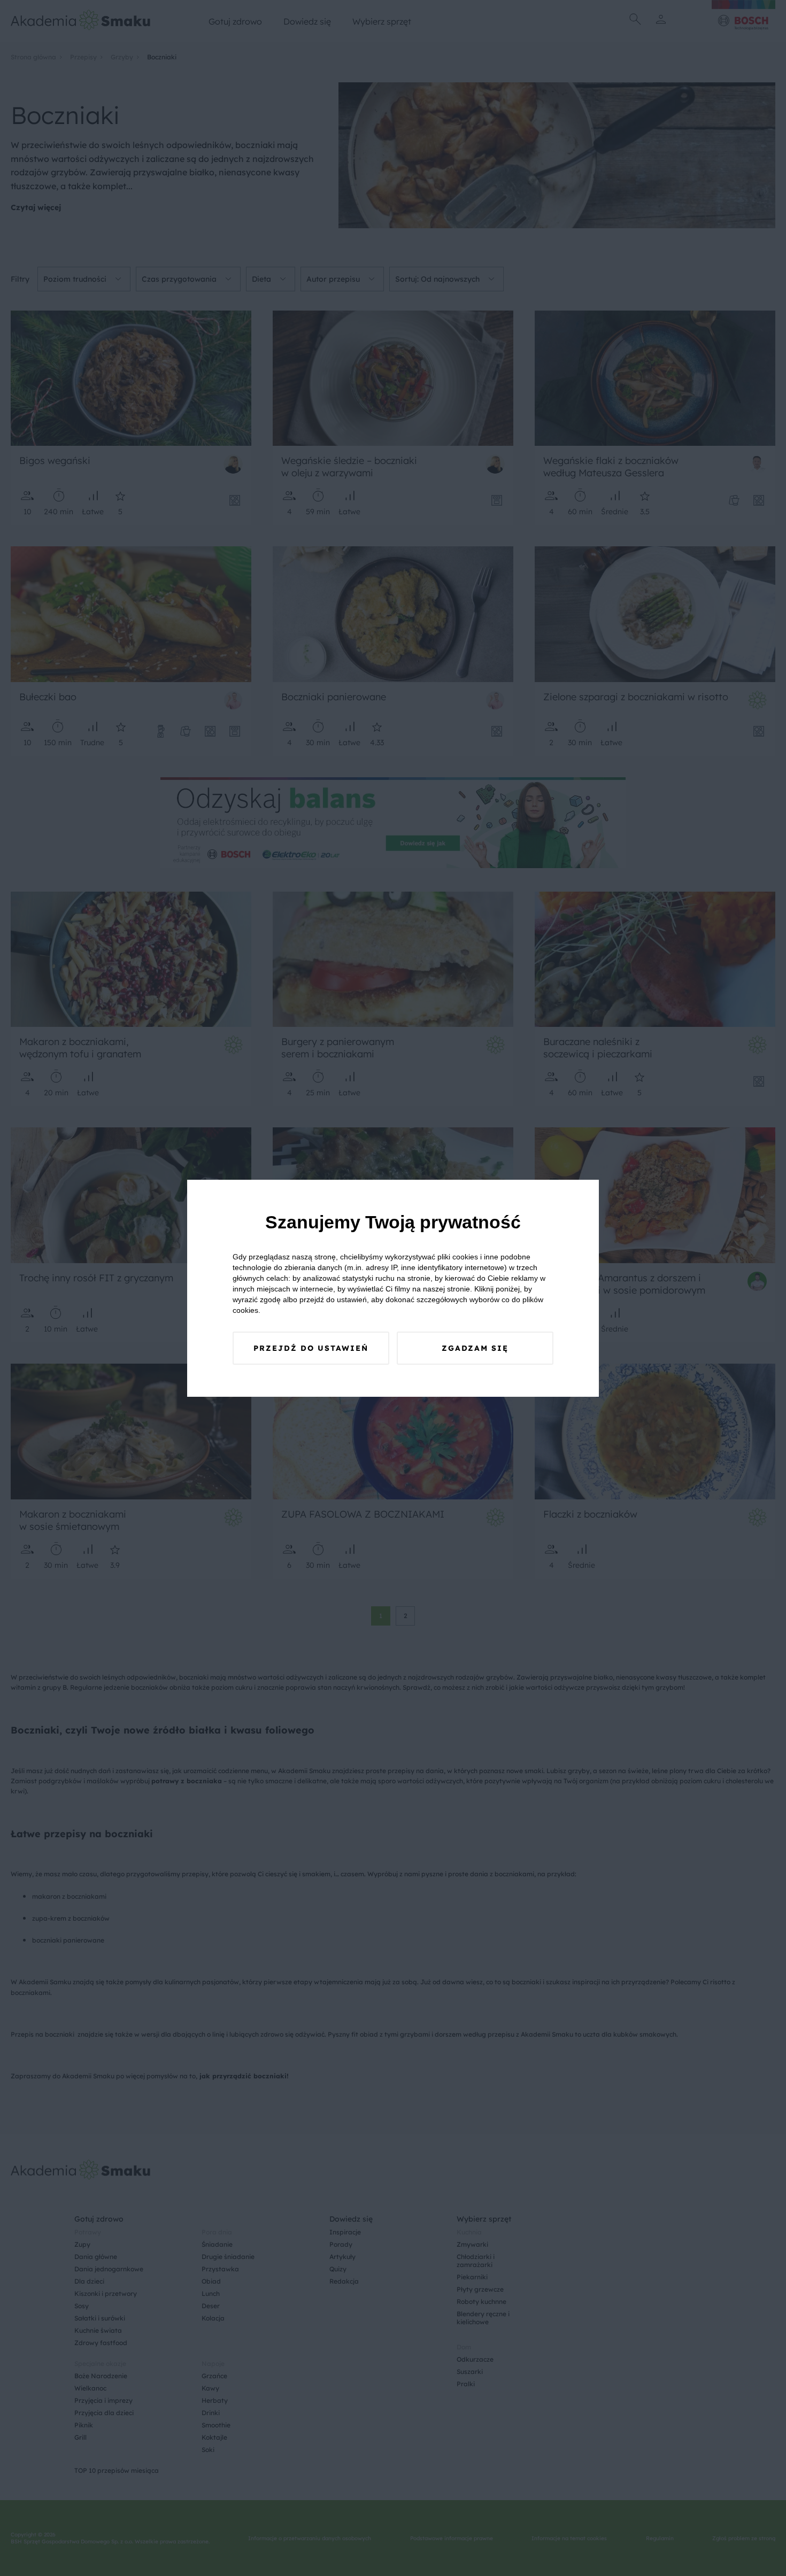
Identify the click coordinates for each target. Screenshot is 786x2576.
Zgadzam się (475, 1348)
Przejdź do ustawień (311, 1348)
